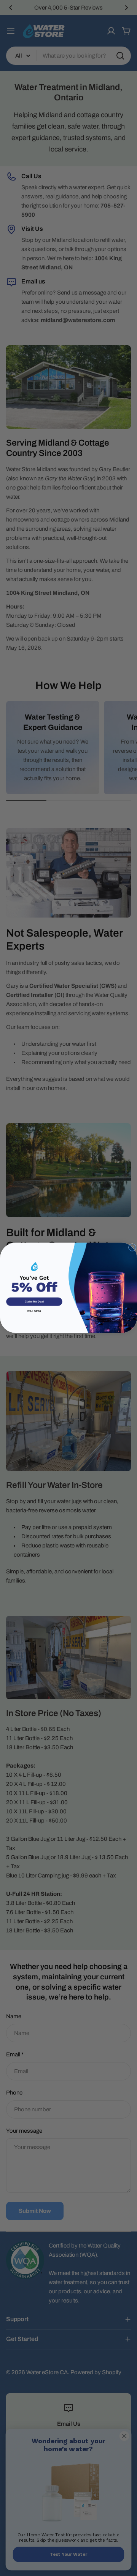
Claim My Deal (34, 1302)
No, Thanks (34, 1311)
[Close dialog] (132, 1248)
